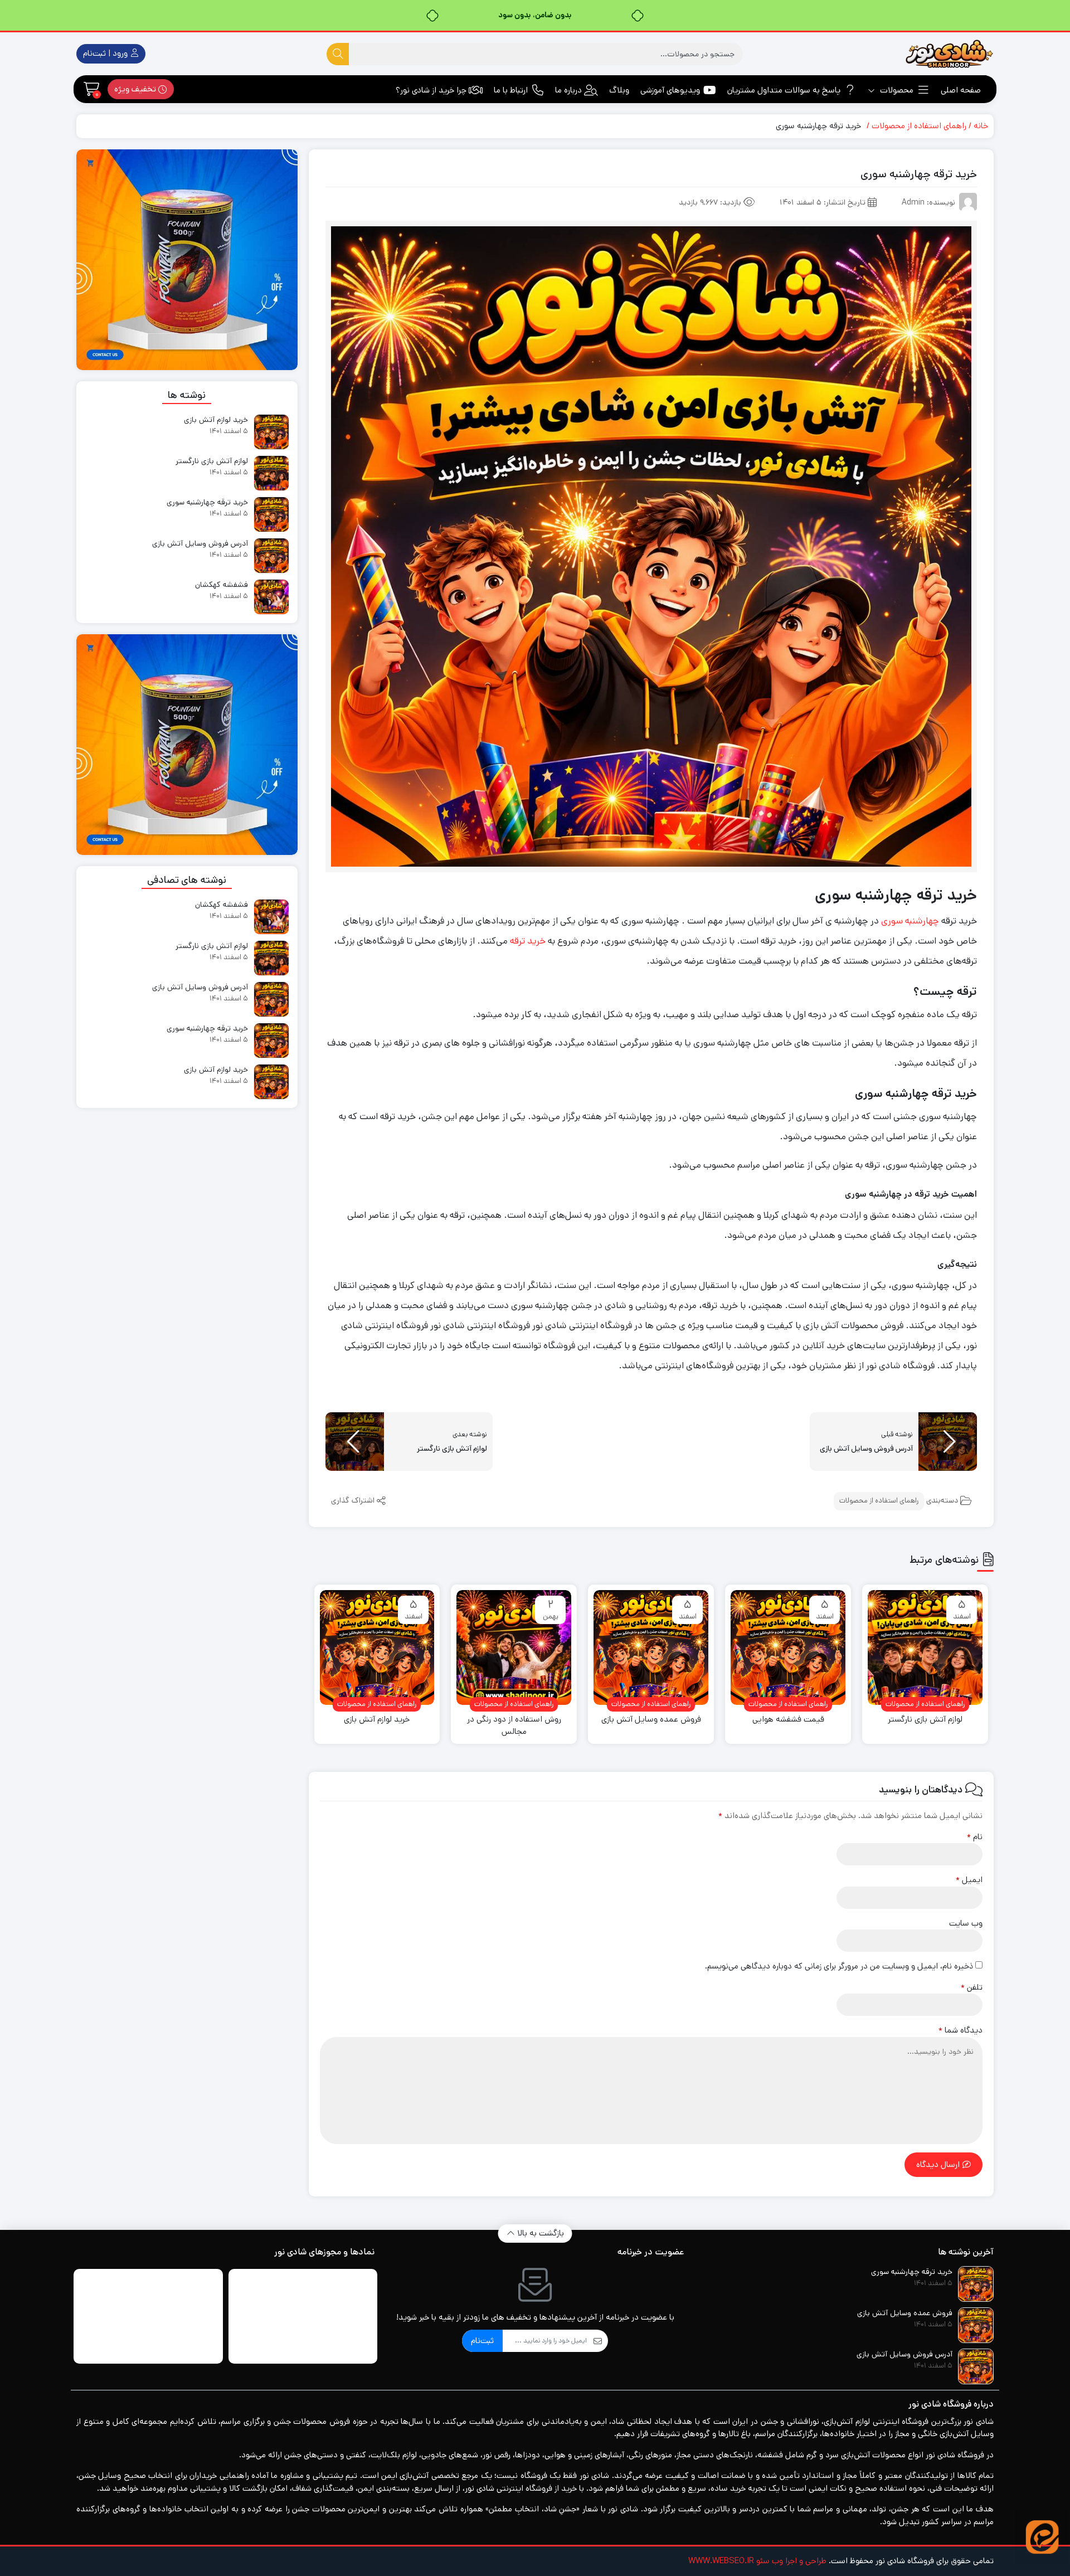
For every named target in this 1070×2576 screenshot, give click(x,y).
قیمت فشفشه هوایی (788, 1719)
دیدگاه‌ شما (960, 2030)
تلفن (972, 1987)
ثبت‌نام (482, 2341)
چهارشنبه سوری (910, 921)
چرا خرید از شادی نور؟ (431, 90)
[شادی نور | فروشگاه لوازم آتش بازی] (949, 54)
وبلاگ (619, 90)
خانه (981, 126)
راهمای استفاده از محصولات (919, 126)
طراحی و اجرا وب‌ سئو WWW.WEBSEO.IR (757, 2561)
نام (975, 1837)
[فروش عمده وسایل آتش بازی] (651, 1647)
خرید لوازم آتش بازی (377, 1719)
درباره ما (568, 90)
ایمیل (969, 1880)
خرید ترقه (528, 941)
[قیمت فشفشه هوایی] (788, 1647)
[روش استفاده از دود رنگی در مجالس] (514, 1647)
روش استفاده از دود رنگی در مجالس (514, 1726)
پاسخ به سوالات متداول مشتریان (784, 90)
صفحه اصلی (961, 90)
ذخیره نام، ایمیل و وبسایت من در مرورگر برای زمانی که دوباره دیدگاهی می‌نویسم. (839, 1966)
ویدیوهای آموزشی (670, 90)
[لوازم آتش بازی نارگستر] (925, 1647)
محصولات (896, 90)
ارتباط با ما (511, 90)
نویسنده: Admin (928, 202)
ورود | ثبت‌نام (106, 53)
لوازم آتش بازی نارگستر (925, 1719)
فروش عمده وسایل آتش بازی (651, 1719)
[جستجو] (338, 54)
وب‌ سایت (966, 1923)
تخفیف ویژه (136, 89)
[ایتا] (1042, 2537)
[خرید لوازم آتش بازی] (377, 1647)
